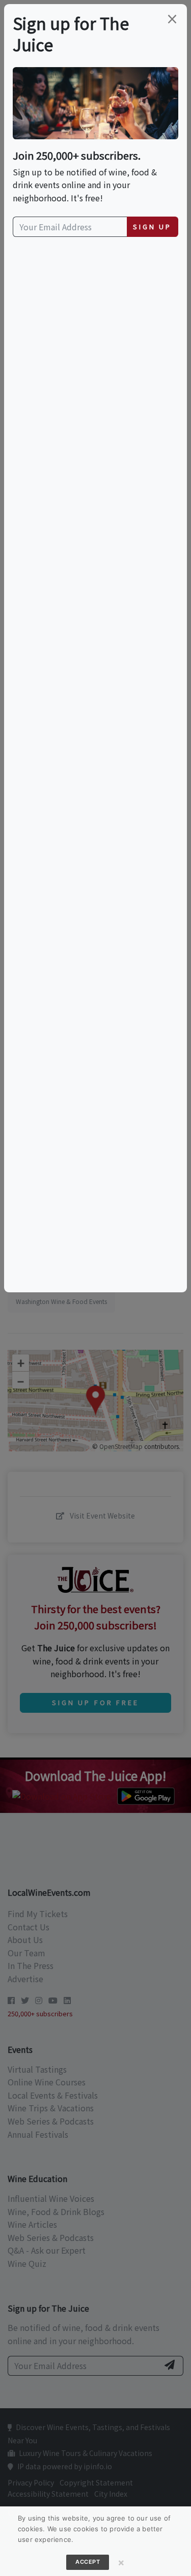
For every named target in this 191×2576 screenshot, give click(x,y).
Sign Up (152, 226)
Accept (88, 2562)
